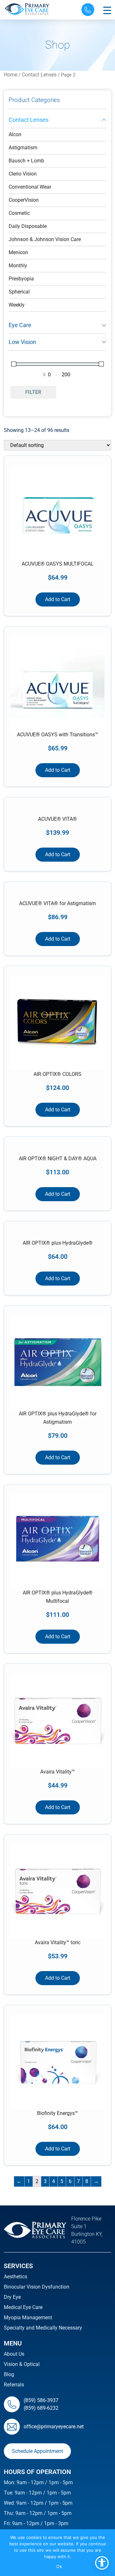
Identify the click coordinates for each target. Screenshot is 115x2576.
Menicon (18, 252)
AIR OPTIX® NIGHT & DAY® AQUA (58, 1159)
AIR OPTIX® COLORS (57, 1074)
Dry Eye (12, 2297)
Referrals (14, 2385)
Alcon (15, 134)
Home (11, 75)
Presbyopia (21, 279)
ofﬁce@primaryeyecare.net (54, 2427)
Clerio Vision (23, 174)
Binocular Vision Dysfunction (37, 2287)
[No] (107, 2553)
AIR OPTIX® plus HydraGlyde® (58, 1243)
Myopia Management (28, 2318)
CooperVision (24, 200)
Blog (9, 2374)
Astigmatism (23, 148)
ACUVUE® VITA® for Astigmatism (57, 903)
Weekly (17, 305)
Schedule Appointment (37, 2451)
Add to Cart (58, 599)
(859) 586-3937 (41, 2400)
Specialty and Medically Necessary (43, 2328)
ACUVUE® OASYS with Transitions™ (57, 735)
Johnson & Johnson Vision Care (45, 239)
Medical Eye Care (23, 2307)
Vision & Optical (22, 2364)
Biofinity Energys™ (57, 2113)
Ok (59, 2566)
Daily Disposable (28, 226)
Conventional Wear (30, 187)
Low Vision (22, 342)
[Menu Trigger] (107, 10)
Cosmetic (19, 213)
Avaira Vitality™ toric (58, 1942)
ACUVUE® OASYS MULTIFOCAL (58, 564)
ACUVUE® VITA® (57, 819)
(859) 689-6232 (41, 2408)
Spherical (19, 292)
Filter (33, 392)
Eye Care (20, 325)
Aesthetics (15, 2277)
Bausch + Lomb (26, 161)
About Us (14, 2354)
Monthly (18, 266)
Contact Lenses (39, 75)
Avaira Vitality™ (57, 1772)
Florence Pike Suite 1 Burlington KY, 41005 (87, 2230)
